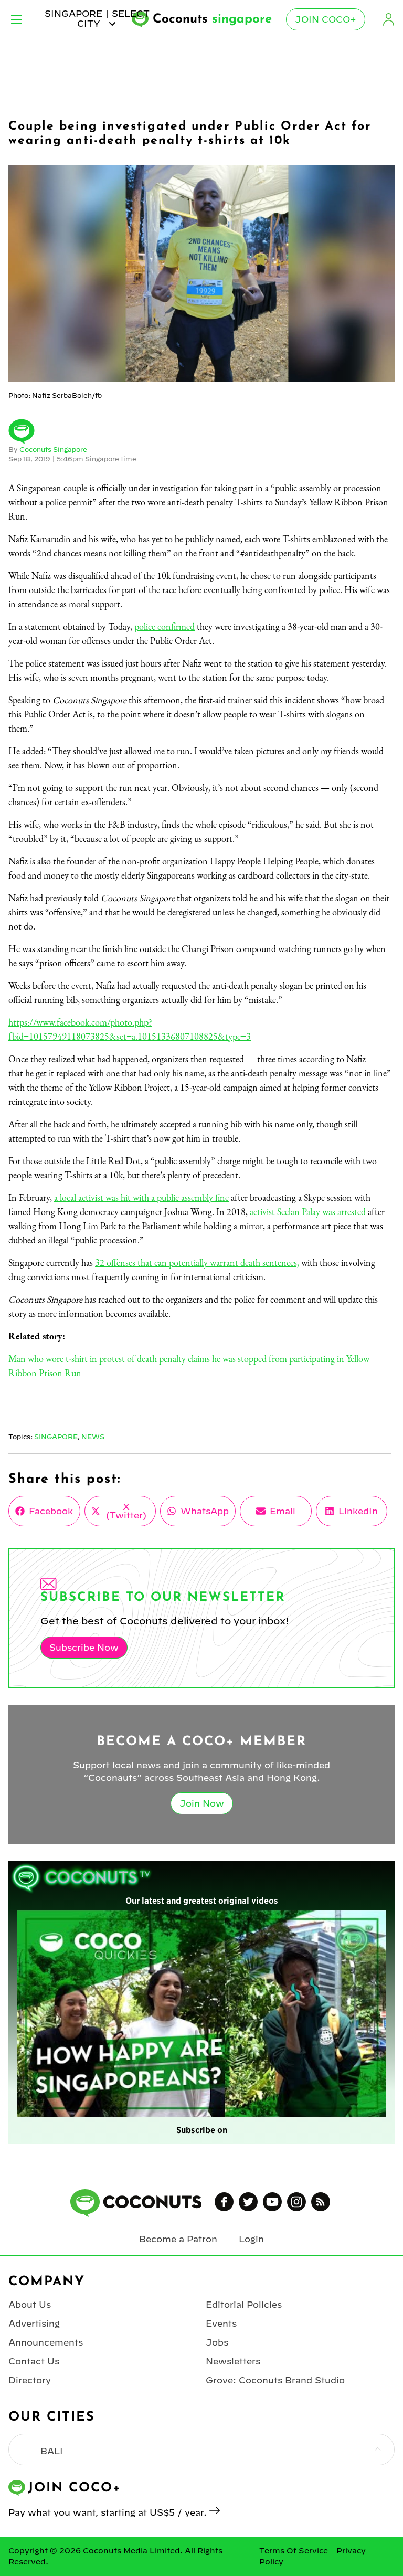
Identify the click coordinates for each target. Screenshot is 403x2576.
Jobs (217, 2342)
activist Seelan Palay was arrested (308, 1212)
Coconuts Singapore (53, 449)
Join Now (202, 1803)
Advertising (34, 2324)
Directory (30, 2380)
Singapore (56, 1437)
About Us (30, 2305)
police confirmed (165, 626)
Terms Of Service (294, 2551)
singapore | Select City (97, 18)
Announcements (46, 2342)
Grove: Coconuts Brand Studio (275, 2380)
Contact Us (34, 2361)
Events (221, 2324)
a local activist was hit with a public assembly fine (141, 1197)
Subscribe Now (84, 1648)
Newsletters (233, 2361)
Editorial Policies (244, 2305)
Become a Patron (178, 2239)
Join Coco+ (326, 19)
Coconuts (212, 19)
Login (388, 19)
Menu (17, 19)
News (93, 1437)
